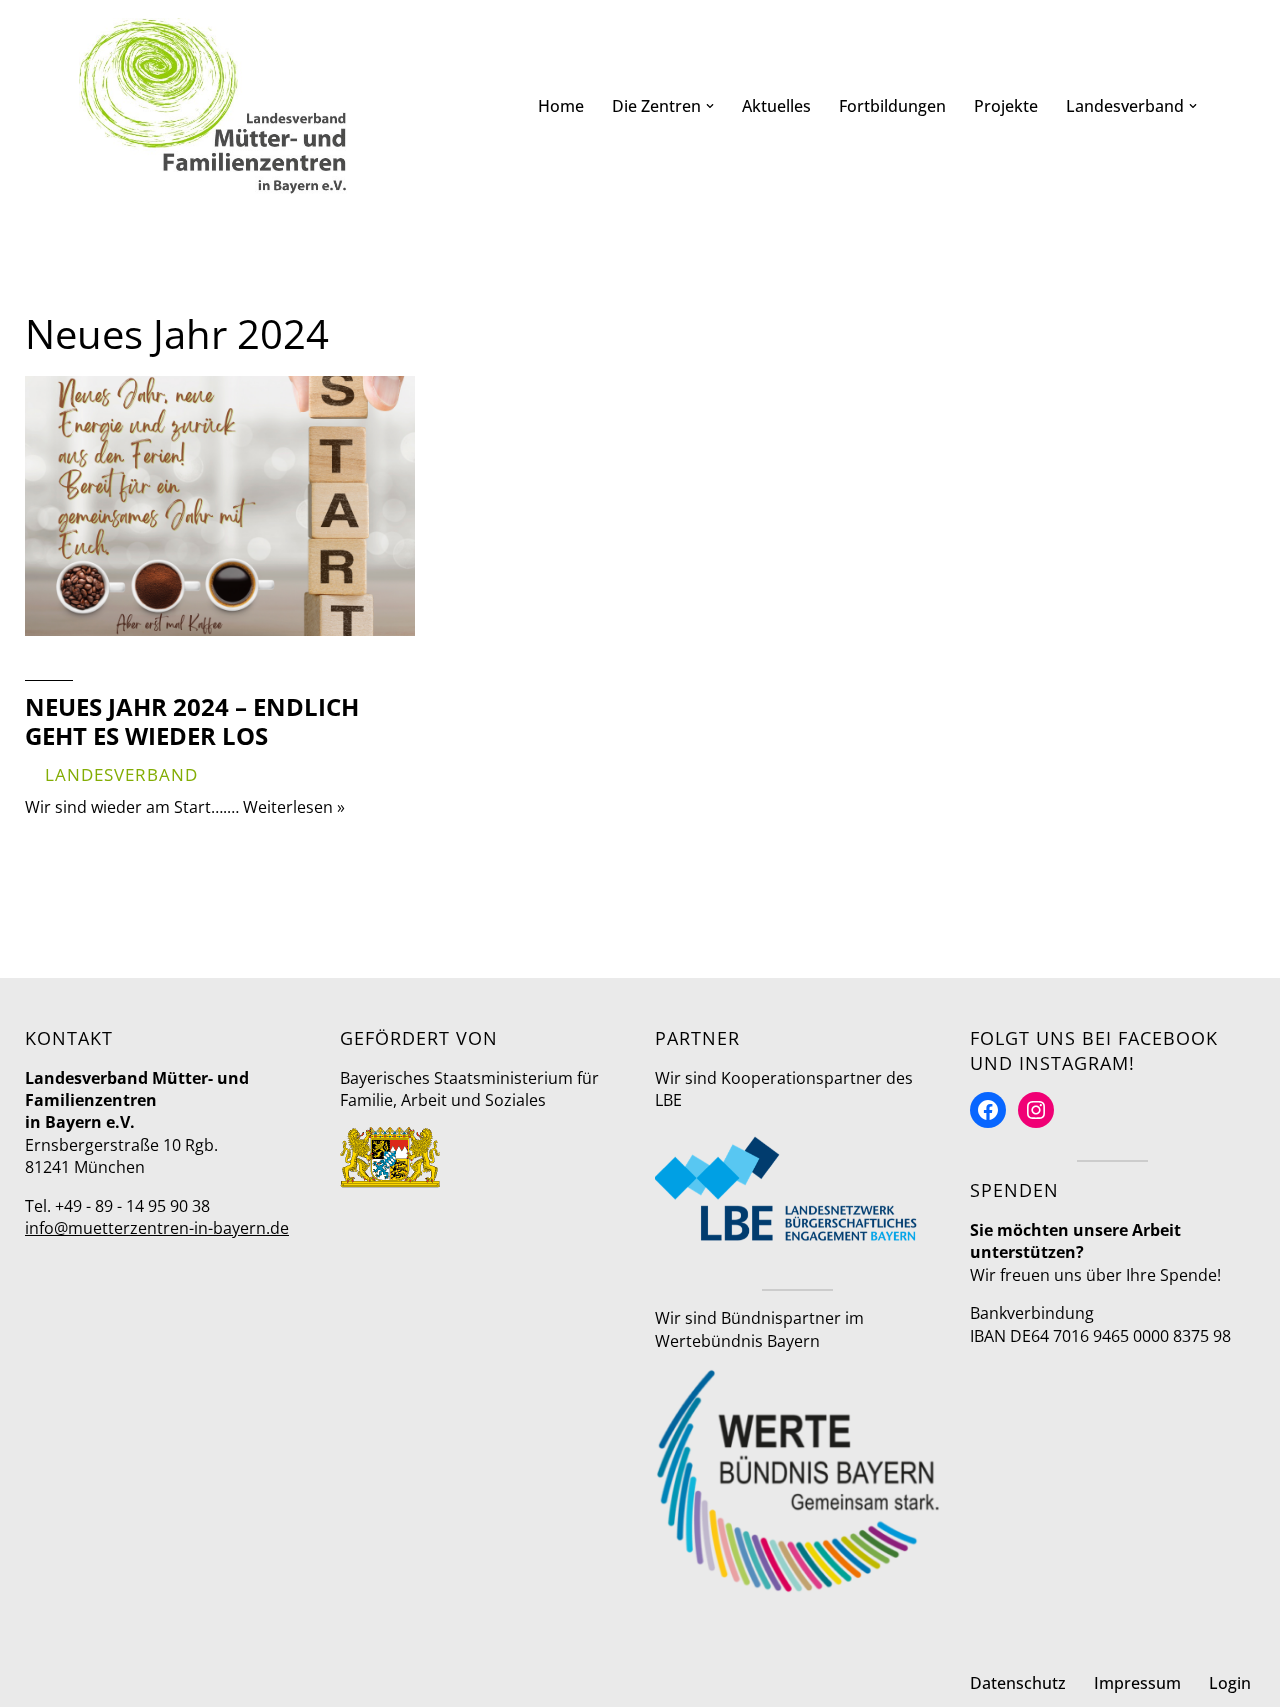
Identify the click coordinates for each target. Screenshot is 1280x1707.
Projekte (1006, 106)
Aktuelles (776, 106)
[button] (710, 106)
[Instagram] (1036, 1110)
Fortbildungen (892, 106)
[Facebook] (988, 1110)
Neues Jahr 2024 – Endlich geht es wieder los (192, 721)
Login (1230, 1683)
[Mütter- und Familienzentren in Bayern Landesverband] (213, 106)
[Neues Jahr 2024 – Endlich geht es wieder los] (220, 506)
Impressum (1137, 1683)
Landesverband (121, 774)
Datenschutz (1018, 1683)
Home (561, 106)
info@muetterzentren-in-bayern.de (157, 1228)
